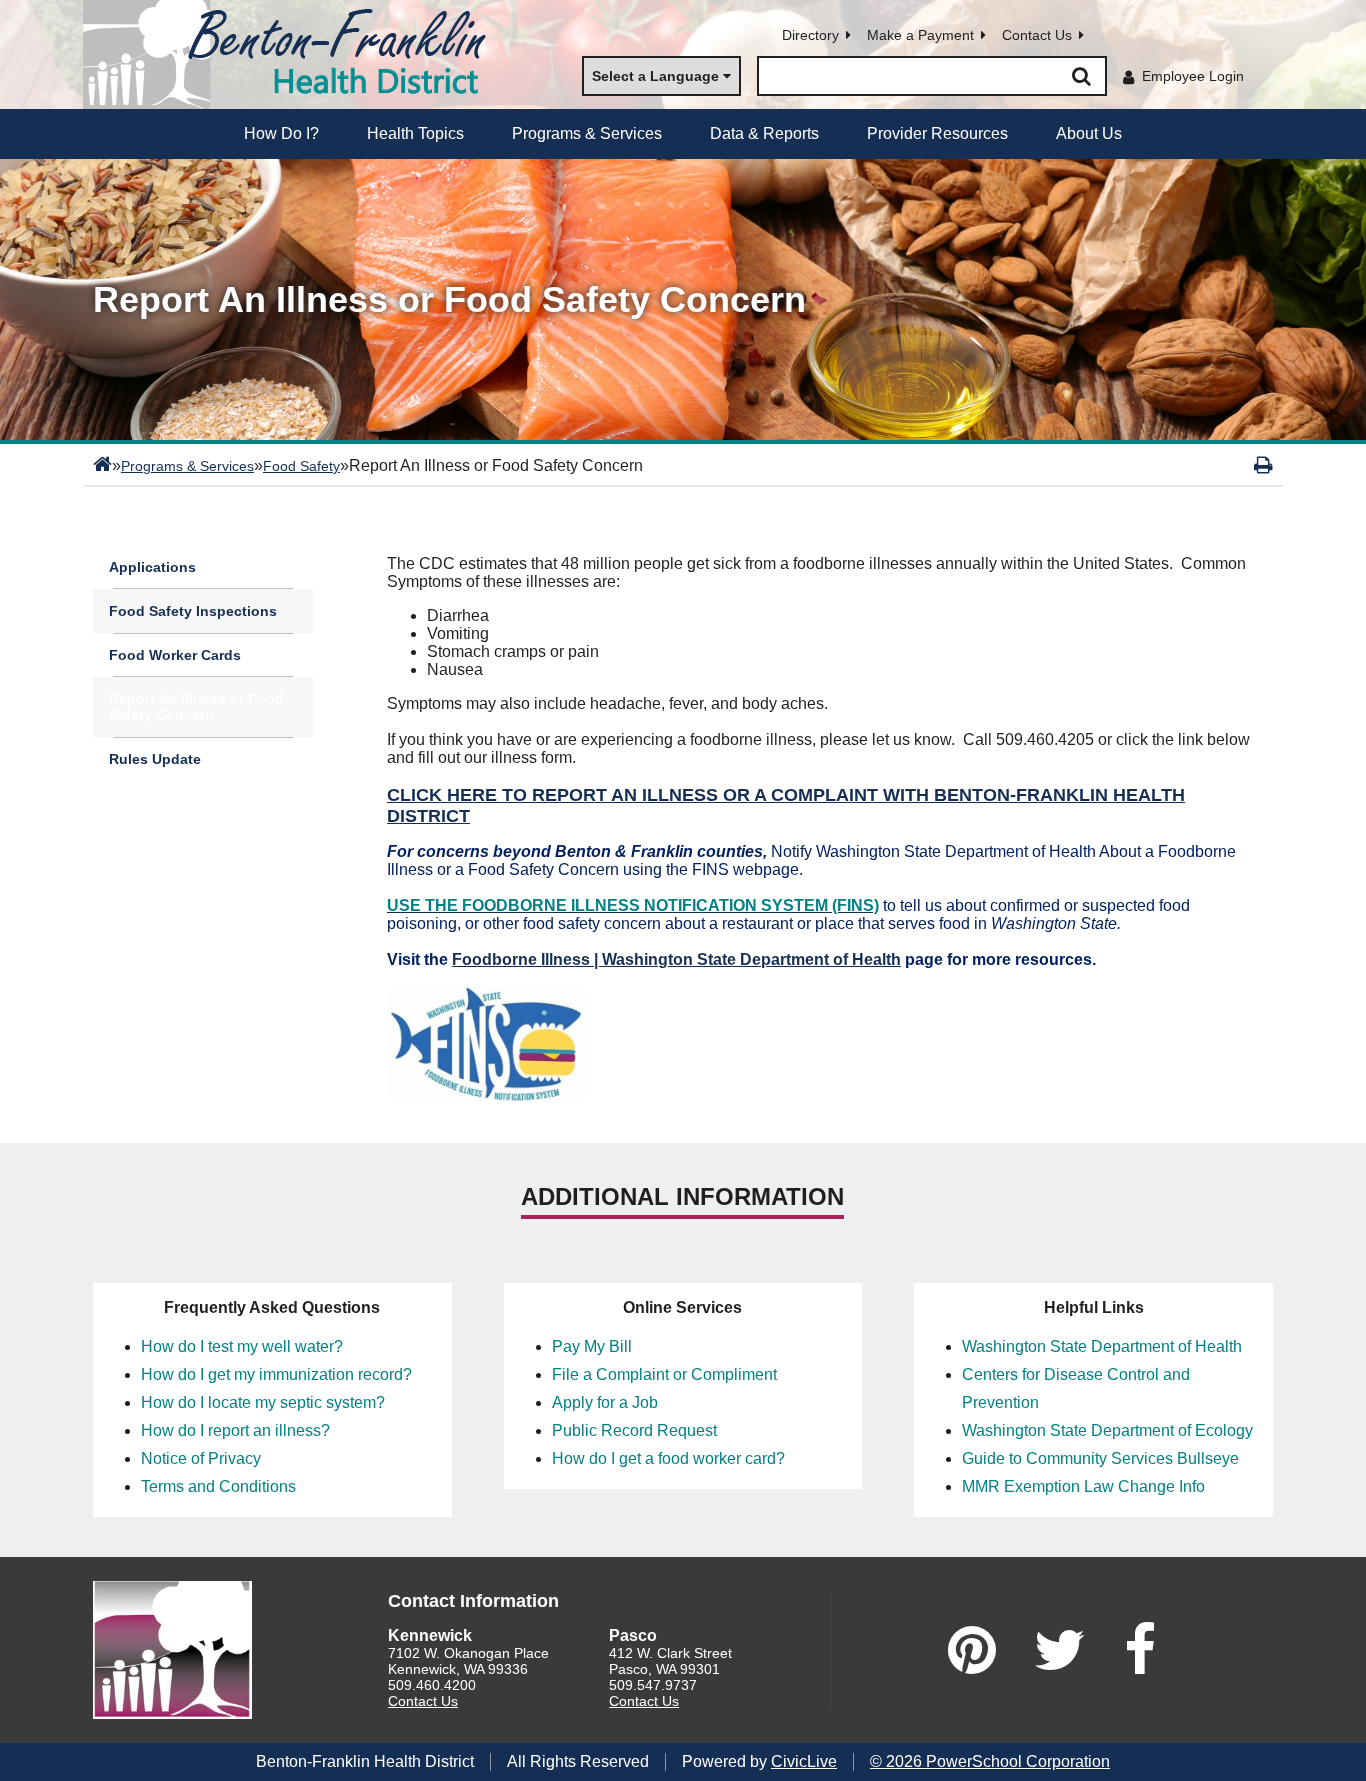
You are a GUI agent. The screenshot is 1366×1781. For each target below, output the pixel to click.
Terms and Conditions (218, 1486)
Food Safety (301, 466)
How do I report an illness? (235, 1430)
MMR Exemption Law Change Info (1083, 1486)
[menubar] (683, 134)
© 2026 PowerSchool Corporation (990, 1761)
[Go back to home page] (293, 54)
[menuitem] (281, 134)
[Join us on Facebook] (1140, 1650)
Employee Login (1193, 76)
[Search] (1081, 76)
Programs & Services (187, 466)
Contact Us (1037, 35)
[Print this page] (1263, 465)
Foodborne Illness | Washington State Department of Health (676, 959)
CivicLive (804, 1761)
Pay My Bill (592, 1346)
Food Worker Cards (175, 655)
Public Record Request (634, 1430)
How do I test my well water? (242, 1346)
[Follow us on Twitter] (1060, 1650)
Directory (810, 35)
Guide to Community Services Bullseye (1100, 1458)
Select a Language (655, 76)
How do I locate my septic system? (263, 1402)
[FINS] (487, 1095)
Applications (152, 567)
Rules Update (155, 759)
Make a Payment (920, 35)
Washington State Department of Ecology (1107, 1430)
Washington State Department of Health (1102, 1346)
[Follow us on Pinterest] (972, 1650)
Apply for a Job (605, 1402)
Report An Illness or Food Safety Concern (196, 707)
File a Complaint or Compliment (664, 1374)
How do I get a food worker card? (668, 1458)
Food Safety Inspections (193, 611)
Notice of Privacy (201, 1458)
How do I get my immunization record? (276, 1374)
